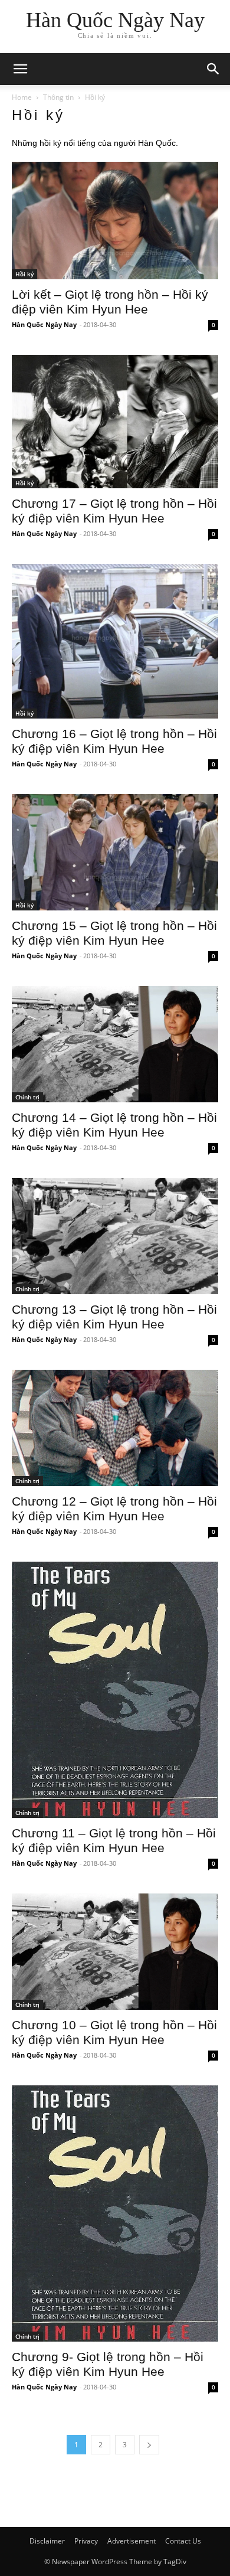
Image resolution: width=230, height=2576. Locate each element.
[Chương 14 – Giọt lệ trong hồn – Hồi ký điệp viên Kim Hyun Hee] (115, 1044)
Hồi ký (24, 274)
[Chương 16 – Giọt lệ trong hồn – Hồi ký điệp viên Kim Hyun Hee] (115, 641)
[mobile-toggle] (20, 69)
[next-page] (149, 2445)
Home (22, 97)
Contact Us (183, 2541)
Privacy (86, 2541)
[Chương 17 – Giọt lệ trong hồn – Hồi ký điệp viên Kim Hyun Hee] (115, 422)
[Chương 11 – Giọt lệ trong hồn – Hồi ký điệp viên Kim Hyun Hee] (115, 1690)
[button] (213, 69)
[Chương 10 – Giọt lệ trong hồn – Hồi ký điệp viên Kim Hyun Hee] (115, 1952)
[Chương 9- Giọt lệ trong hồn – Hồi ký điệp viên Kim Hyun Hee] (115, 2213)
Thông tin (58, 97)
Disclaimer (47, 2541)
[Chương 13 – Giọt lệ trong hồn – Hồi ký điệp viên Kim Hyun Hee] (115, 1236)
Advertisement (132, 2541)
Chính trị (27, 1097)
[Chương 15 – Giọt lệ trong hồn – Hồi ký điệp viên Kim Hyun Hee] (115, 852)
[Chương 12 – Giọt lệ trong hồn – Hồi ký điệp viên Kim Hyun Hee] (115, 1428)
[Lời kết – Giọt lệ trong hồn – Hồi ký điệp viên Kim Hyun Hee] (115, 221)
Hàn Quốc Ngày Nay (44, 324)
